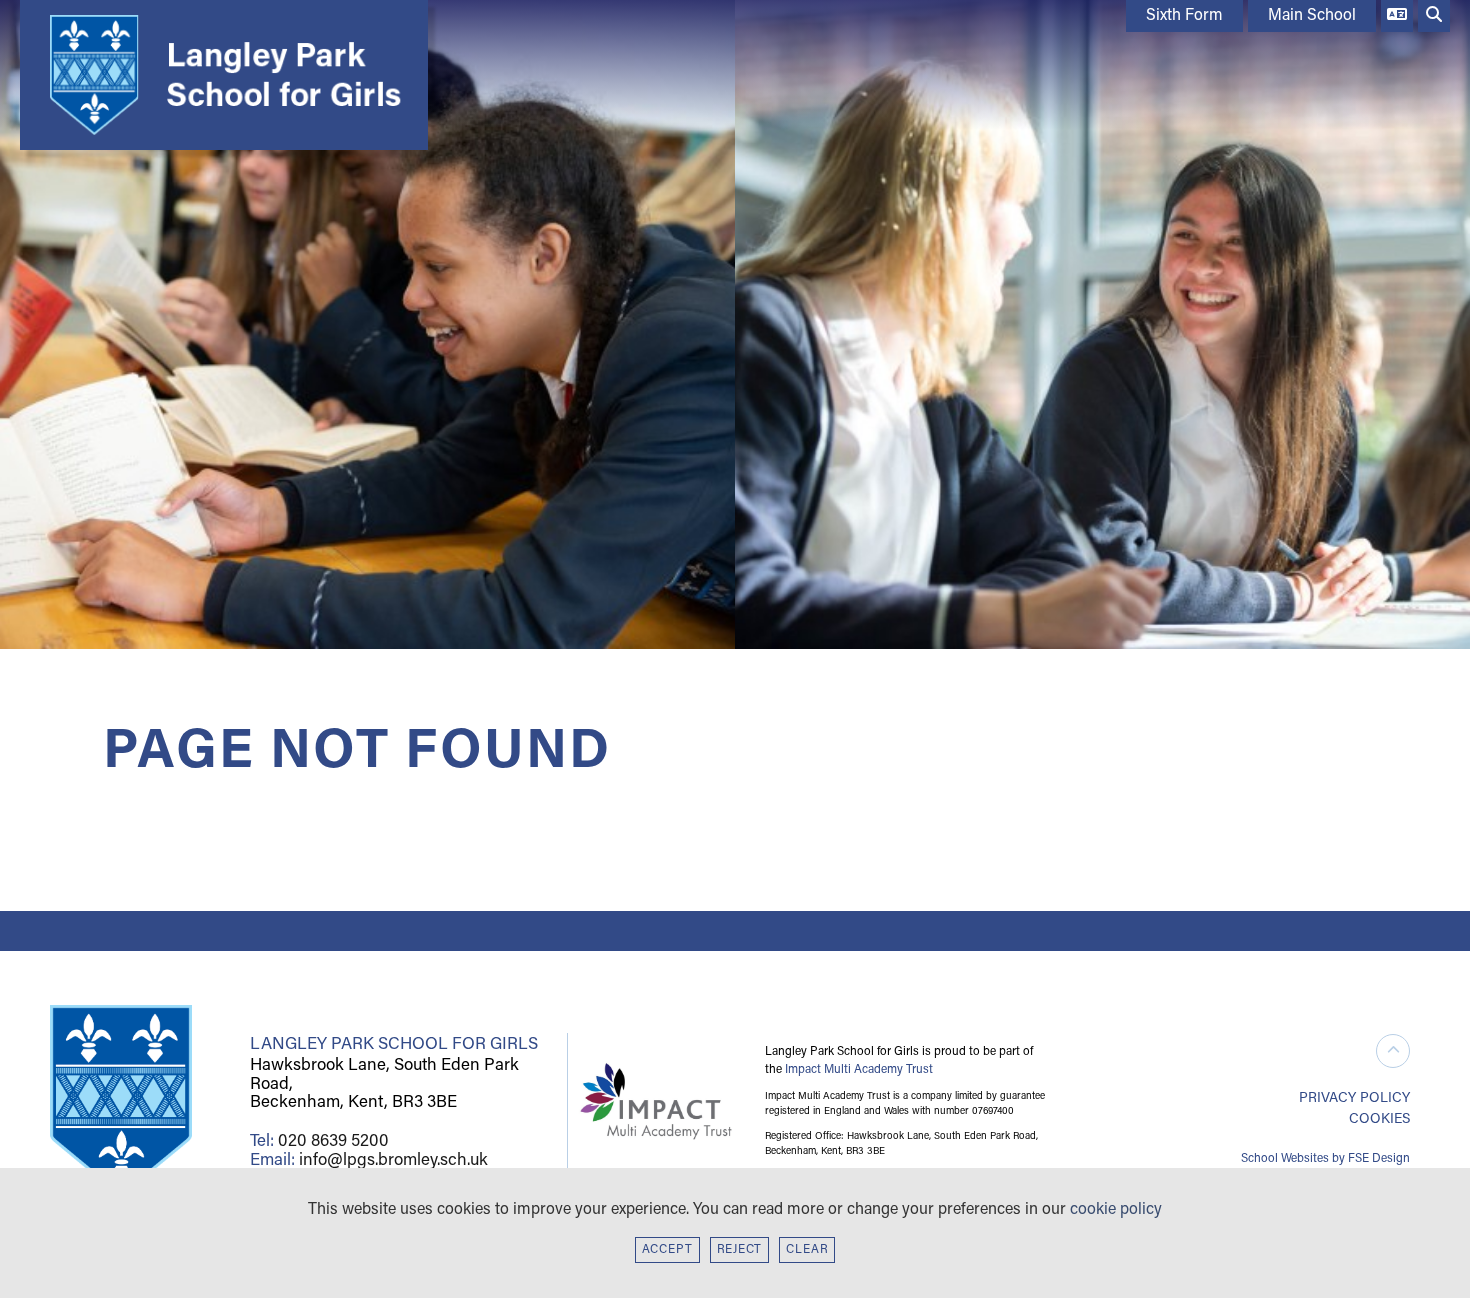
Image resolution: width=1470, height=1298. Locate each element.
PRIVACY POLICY (1354, 1098)
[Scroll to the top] (1393, 1051)
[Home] (219, 75)
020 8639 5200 (333, 1141)
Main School (1312, 16)
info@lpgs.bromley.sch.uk (393, 1160)
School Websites (1285, 1159)
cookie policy (1116, 1210)
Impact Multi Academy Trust (859, 1070)
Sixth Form (1184, 16)
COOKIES (1379, 1119)
